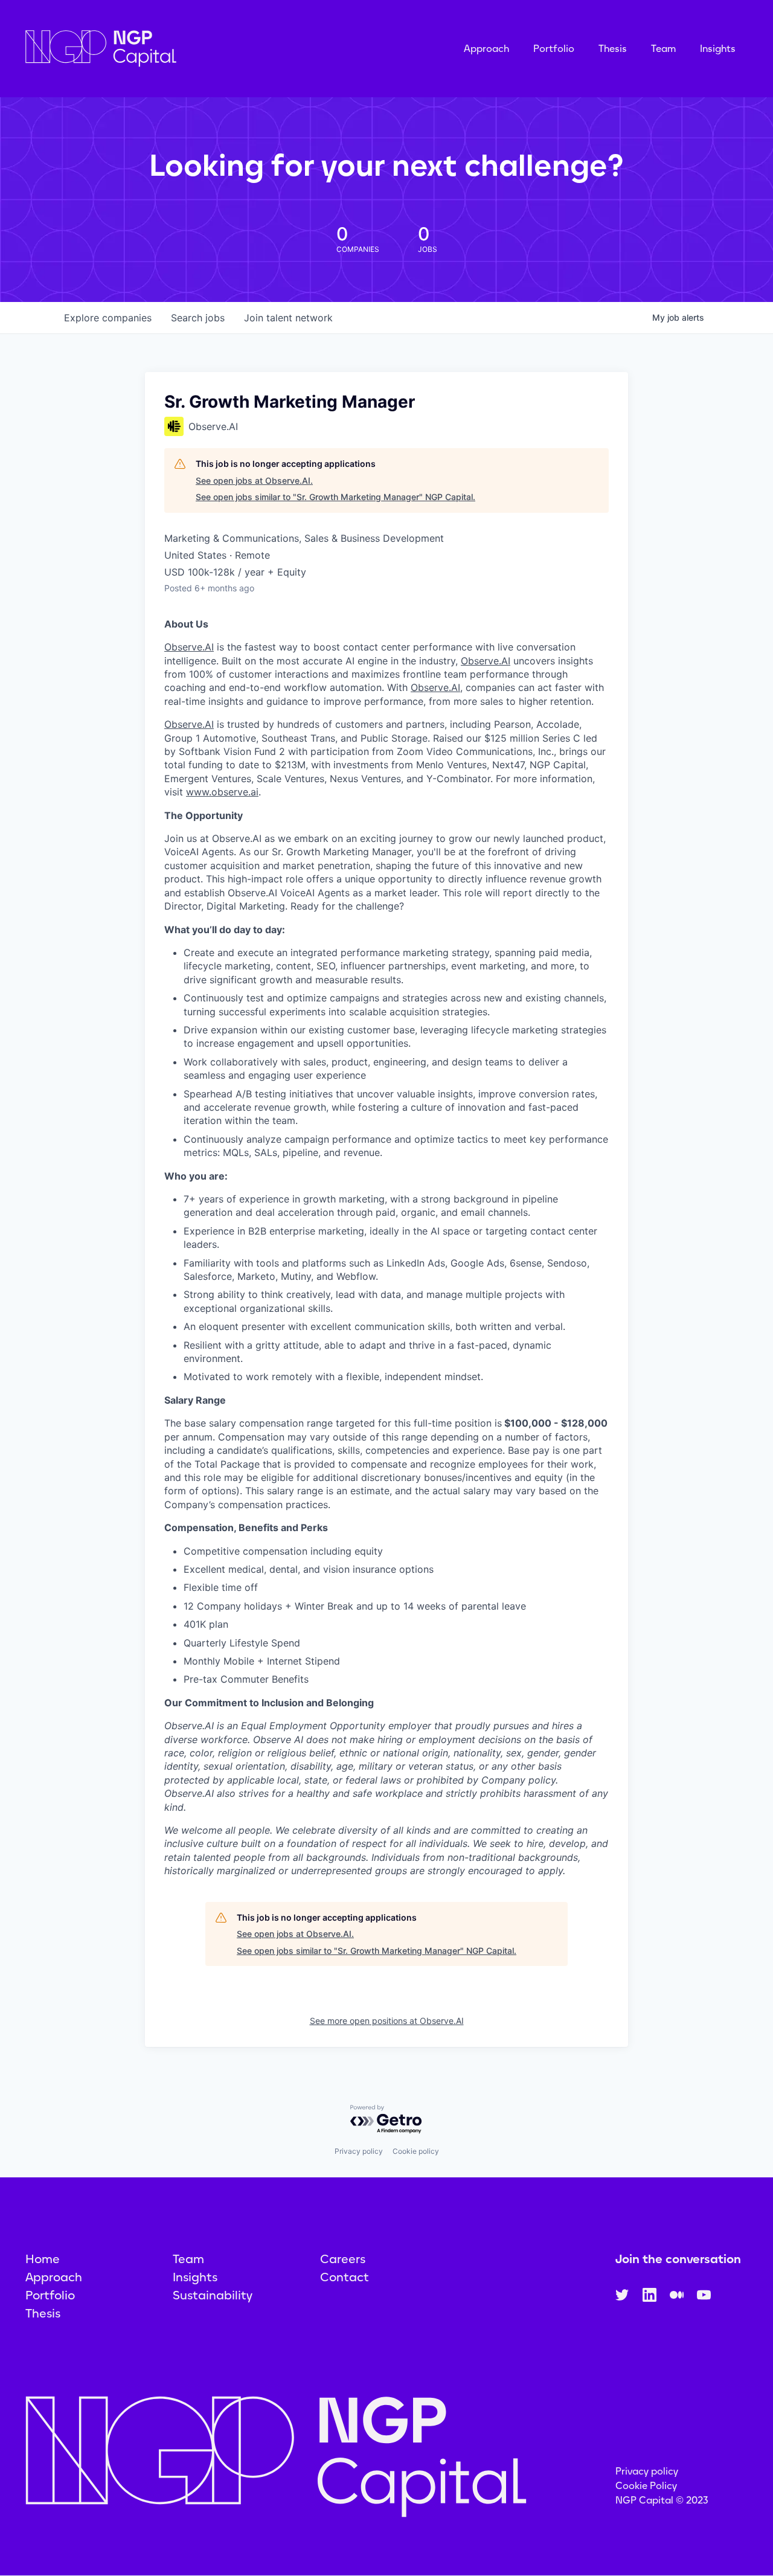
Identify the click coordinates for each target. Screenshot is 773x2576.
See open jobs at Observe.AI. (254, 480)
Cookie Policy (646, 2486)
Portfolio (554, 49)
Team (663, 49)
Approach (486, 49)
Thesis (613, 49)
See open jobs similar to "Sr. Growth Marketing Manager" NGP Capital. (335, 497)
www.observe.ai (222, 792)
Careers (343, 2259)
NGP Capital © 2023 (662, 2500)
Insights (718, 49)
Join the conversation (678, 2259)
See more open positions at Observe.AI (387, 2021)
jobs (198, 318)
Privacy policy (359, 2151)
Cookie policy (416, 2151)
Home (43, 2259)
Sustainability (213, 2295)
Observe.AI (189, 647)
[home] (161, 49)
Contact (345, 2277)
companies (108, 318)
